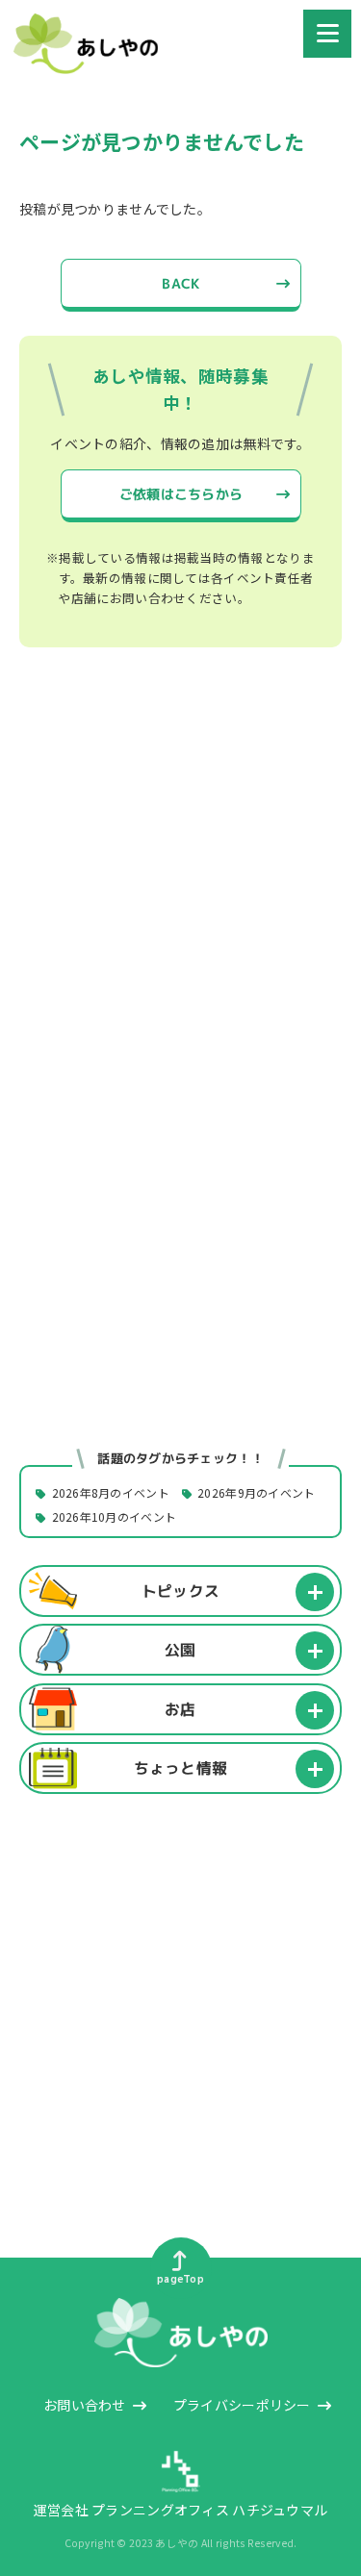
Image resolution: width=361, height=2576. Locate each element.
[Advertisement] (180, 885)
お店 (180, 1708)
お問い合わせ (85, 2405)
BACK (180, 283)
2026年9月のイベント (256, 1493)
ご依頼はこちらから (180, 494)
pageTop (180, 2279)
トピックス (180, 1590)
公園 (180, 1650)
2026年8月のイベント (111, 1493)
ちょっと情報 (181, 1768)
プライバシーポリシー (242, 2405)
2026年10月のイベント (115, 1517)
